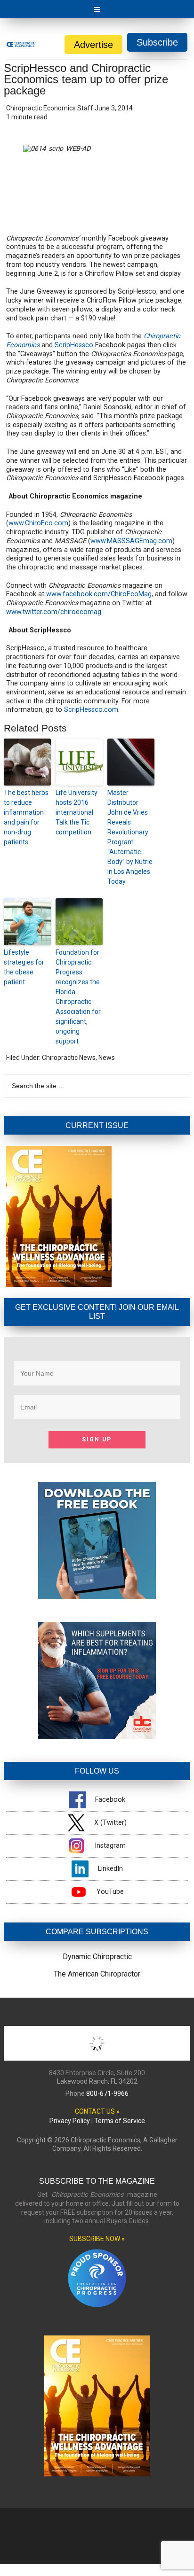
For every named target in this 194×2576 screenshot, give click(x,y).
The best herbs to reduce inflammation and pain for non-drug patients (26, 817)
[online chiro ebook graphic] (97, 1597)
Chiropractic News (69, 1058)
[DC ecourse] (97, 1737)
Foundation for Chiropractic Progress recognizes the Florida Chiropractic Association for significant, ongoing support (78, 997)
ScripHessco (74, 345)
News (107, 1058)
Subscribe (157, 42)
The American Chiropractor (97, 1974)
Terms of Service (120, 2121)
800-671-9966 (107, 2093)
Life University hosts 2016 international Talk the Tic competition (77, 812)
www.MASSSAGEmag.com (131, 541)
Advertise (93, 45)
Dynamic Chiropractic (97, 1957)
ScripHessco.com (91, 710)
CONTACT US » (97, 2111)
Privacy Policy (70, 2121)
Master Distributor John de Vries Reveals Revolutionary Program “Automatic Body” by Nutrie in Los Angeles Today (130, 837)
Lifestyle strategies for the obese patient (24, 967)
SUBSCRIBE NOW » (97, 2239)
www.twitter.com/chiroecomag (54, 612)
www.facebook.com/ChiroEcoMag (99, 594)
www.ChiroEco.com (38, 523)
